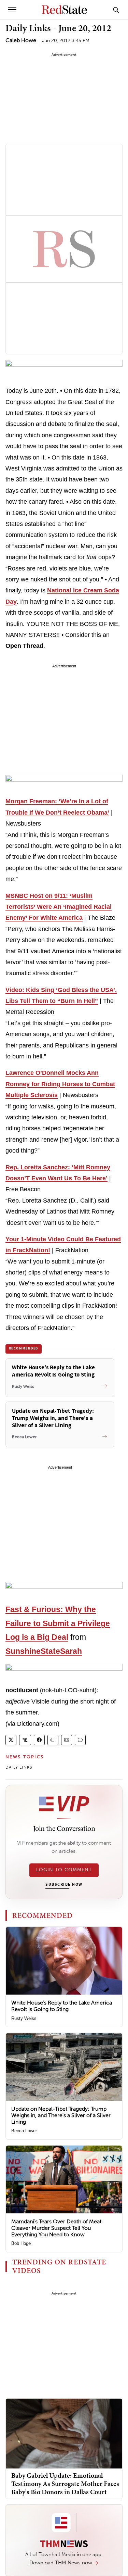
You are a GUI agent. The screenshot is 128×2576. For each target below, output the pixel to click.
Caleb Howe (21, 40)
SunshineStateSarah (44, 1651)
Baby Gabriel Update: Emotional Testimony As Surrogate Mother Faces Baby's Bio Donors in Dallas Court (65, 2484)
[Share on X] (11, 1740)
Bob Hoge (21, 2243)
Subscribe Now (64, 1885)
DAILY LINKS (19, 1767)
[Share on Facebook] (39, 1740)
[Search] (116, 10)
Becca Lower (24, 2131)
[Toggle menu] (12, 10)
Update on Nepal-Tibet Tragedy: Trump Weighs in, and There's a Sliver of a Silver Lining (61, 2115)
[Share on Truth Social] (25, 1740)
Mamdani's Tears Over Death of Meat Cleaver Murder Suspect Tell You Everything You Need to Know (56, 2228)
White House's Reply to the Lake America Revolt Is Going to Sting (62, 2006)
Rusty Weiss (24, 2018)
